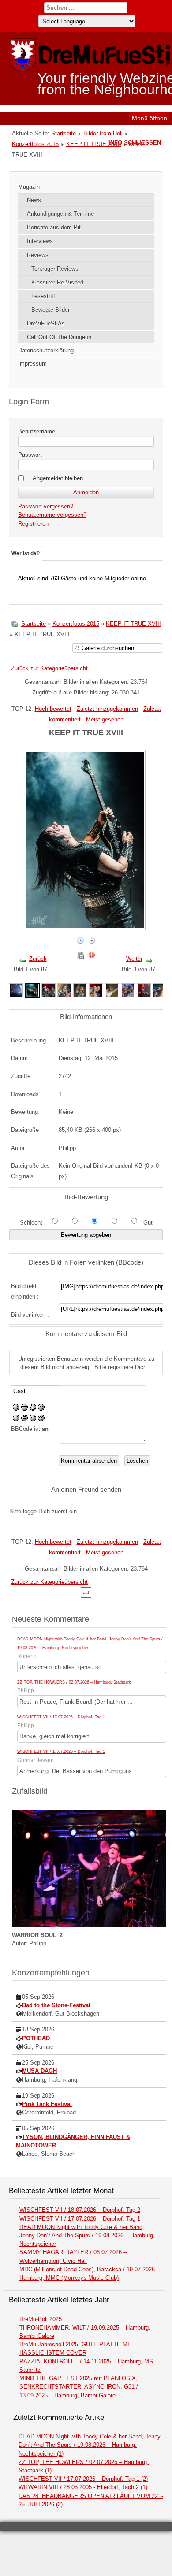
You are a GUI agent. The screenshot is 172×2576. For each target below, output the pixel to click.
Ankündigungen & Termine (60, 214)
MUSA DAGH (39, 2071)
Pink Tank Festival (47, 2104)
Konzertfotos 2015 (35, 144)
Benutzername (37, 431)
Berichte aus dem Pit (54, 227)
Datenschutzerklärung (46, 350)
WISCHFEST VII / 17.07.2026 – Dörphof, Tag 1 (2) (83, 2479)
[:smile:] (16, 1409)
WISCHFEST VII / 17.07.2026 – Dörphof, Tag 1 (61, 1717)
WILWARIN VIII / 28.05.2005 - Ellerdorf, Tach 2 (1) (83, 2487)
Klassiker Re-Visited (57, 282)
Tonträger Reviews (55, 269)
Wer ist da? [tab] (26, 553)
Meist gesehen (105, 719)
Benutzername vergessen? (52, 515)
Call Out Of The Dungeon (59, 337)
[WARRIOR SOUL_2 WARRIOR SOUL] (89, 1925)
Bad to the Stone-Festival (56, 2005)
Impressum (32, 364)
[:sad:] (33, 1419)
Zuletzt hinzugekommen (107, 709)
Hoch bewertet (53, 709)
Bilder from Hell (103, 133)
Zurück (38, 959)
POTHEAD (36, 2038)
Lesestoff (43, 296)
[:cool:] (24, 1409)
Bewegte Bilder (50, 310)
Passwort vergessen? (46, 506)
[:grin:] (33, 1409)
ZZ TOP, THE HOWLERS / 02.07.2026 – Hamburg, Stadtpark (74, 1682)
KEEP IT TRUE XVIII (94, 144)
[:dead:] (41, 1419)
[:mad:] (24, 1419)
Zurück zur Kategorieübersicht (49, 668)
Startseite (64, 133)
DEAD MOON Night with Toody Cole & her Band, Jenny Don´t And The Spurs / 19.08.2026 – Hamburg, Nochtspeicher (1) (90, 2445)
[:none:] (16, 1419)
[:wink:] (41, 1409)
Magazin (29, 187)
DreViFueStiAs (46, 323)
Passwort (30, 455)
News (34, 200)
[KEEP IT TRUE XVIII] (16, 990)
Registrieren (33, 524)
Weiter (134, 959)
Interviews (40, 241)
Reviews (38, 255)
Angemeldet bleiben (58, 478)
